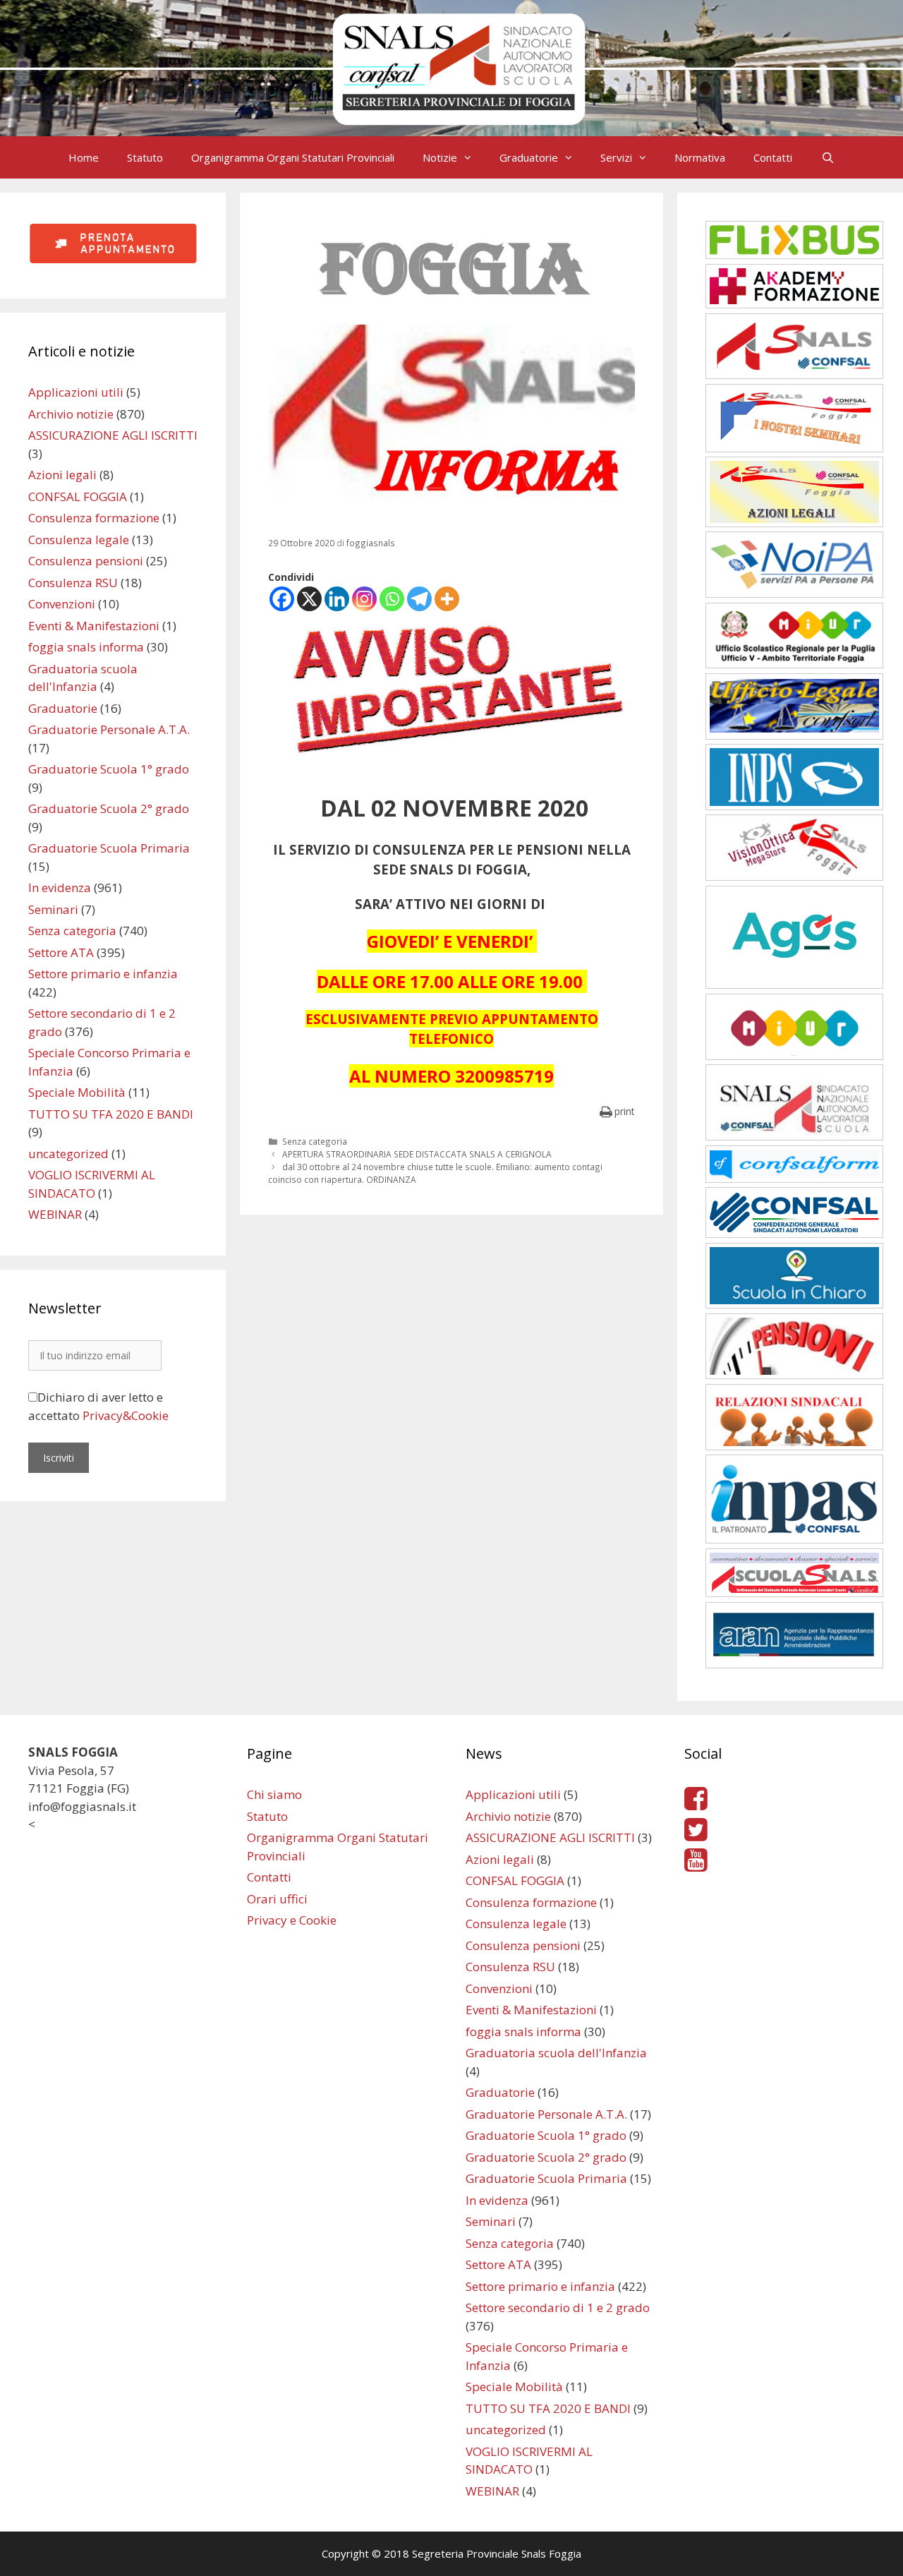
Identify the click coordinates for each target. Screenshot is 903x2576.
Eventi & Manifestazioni (94, 626)
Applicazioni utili (76, 392)
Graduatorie (529, 157)
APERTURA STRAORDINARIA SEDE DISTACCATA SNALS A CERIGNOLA (417, 1154)
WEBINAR (55, 1214)
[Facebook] (282, 599)
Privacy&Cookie (126, 1415)
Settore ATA (61, 952)
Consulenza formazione (94, 518)
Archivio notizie (71, 414)
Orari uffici (277, 1899)
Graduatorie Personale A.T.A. (109, 729)
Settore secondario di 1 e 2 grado (558, 2307)
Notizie (440, 157)
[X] (309, 599)
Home (84, 157)
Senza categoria (315, 1141)
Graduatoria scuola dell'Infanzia (556, 2053)
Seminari (53, 909)
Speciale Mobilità (77, 1092)
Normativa (700, 157)
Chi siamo (274, 1794)
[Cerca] (827, 157)
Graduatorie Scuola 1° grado (109, 769)
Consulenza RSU (73, 583)
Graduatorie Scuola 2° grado (109, 808)
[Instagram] (364, 599)
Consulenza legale (79, 540)
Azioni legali (62, 475)
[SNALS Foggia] (451, 67)
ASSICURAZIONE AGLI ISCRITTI (113, 435)
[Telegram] (419, 599)
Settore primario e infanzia (103, 974)
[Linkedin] (337, 599)
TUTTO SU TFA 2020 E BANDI (111, 1114)
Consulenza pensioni (86, 561)
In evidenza (60, 887)
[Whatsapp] (392, 599)
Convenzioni (62, 604)
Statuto (145, 157)
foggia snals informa (86, 647)
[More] (447, 599)
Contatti (773, 157)
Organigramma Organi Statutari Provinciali (293, 157)
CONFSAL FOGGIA (78, 496)
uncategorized (68, 1154)
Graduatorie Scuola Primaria (109, 848)
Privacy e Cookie (292, 1920)
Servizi (616, 157)
